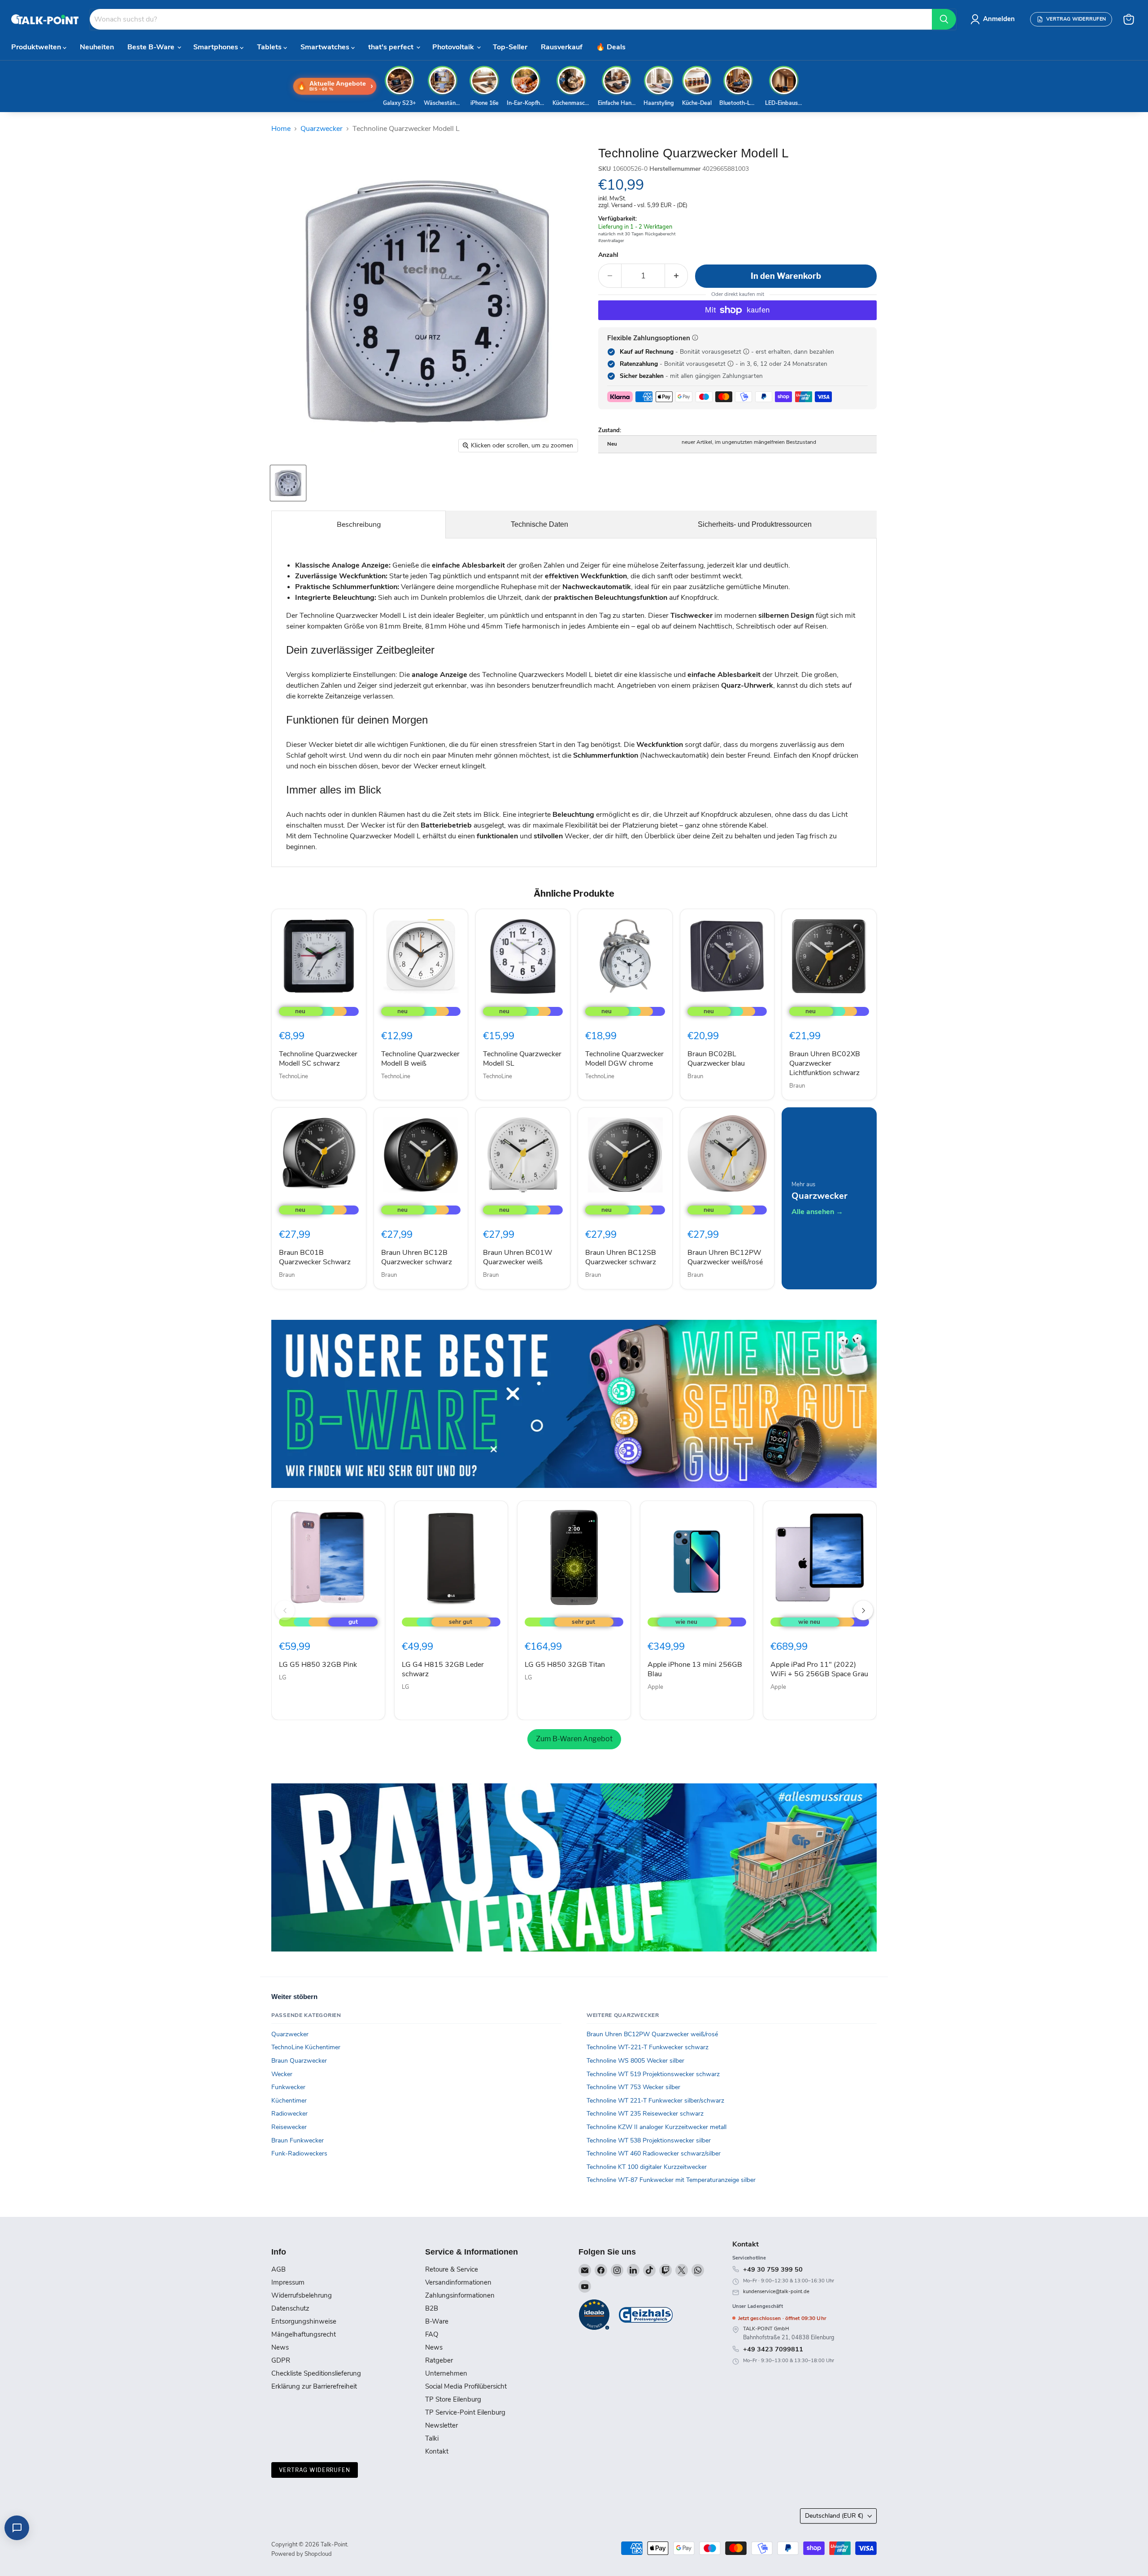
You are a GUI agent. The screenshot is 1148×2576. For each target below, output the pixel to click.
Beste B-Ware (152, 47)
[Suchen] (944, 19)
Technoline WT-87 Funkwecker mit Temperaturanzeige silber (671, 2180)
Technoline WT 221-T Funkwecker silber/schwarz (655, 2101)
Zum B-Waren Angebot (574, 1739)
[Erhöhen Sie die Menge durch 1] (676, 276)
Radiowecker (289, 2114)
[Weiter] (863, 1610)
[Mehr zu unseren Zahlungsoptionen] (695, 338)
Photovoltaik (454, 47)
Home (281, 129)
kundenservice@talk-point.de (776, 2292)
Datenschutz (290, 2308)
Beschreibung (359, 525)
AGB (278, 2269)
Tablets (270, 47)
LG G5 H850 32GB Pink (318, 1665)
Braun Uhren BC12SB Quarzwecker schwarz (621, 1257)
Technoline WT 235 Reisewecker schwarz (645, 2114)
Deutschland (834, 2516)
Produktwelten (37, 47)
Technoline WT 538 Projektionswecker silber (649, 2140)
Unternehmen (446, 2373)
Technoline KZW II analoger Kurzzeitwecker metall (657, 2127)
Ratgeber (439, 2360)
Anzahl (608, 255)
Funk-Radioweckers (299, 2153)
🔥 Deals (611, 47)
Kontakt (437, 2451)
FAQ (432, 2334)
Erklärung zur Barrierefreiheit (314, 2386)
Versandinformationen (458, 2282)
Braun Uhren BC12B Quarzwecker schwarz (417, 1257)
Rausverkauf (562, 47)
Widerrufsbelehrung (302, 2295)
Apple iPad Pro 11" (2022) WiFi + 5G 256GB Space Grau (819, 1669)
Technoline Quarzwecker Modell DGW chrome (624, 1059)
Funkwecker (288, 2087)
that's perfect (392, 47)
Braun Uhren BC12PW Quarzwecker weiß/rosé (725, 1257)
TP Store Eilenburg (453, 2399)
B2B (432, 2308)
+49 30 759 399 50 (773, 2269)
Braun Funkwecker (298, 2140)
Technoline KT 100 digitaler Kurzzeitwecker (647, 2167)
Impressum (288, 2282)
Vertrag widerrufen (315, 2470)
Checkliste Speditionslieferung (316, 2373)
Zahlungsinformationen (460, 2295)
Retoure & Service (452, 2269)
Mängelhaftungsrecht (304, 2334)
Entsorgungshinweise (304, 2321)
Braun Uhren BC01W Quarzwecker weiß (518, 1257)
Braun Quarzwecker (299, 2061)
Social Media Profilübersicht (466, 2386)
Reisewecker (289, 2127)
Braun (695, 1076)
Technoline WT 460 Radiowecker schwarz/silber (654, 2153)
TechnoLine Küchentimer (306, 2047)
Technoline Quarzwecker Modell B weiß (420, 1059)
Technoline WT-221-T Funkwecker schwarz (648, 2047)
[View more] (574, 1404)
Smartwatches (326, 47)
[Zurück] (285, 1610)
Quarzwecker (322, 129)
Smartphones (217, 47)
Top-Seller (510, 47)
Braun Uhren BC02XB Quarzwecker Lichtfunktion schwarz (825, 1063)
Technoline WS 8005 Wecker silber (635, 2061)
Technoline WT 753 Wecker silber (633, 2087)
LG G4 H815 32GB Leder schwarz (443, 1669)
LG (283, 1678)
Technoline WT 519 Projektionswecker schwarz (653, 2074)
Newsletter (441, 2425)
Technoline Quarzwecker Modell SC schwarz (318, 1059)
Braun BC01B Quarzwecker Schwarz (315, 1257)
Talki (432, 2438)
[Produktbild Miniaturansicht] (288, 483)
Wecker (282, 2074)
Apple (655, 1687)
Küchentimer (289, 2101)
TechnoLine (294, 1076)
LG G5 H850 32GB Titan (565, 1665)
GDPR (281, 2360)
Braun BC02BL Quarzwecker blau (716, 1059)
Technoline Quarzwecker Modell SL (522, 1059)
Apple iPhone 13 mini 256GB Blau (695, 1669)
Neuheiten (97, 47)
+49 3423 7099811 (773, 2349)
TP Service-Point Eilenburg (465, 2412)
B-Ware (437, 2321)
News (280, 2347)
